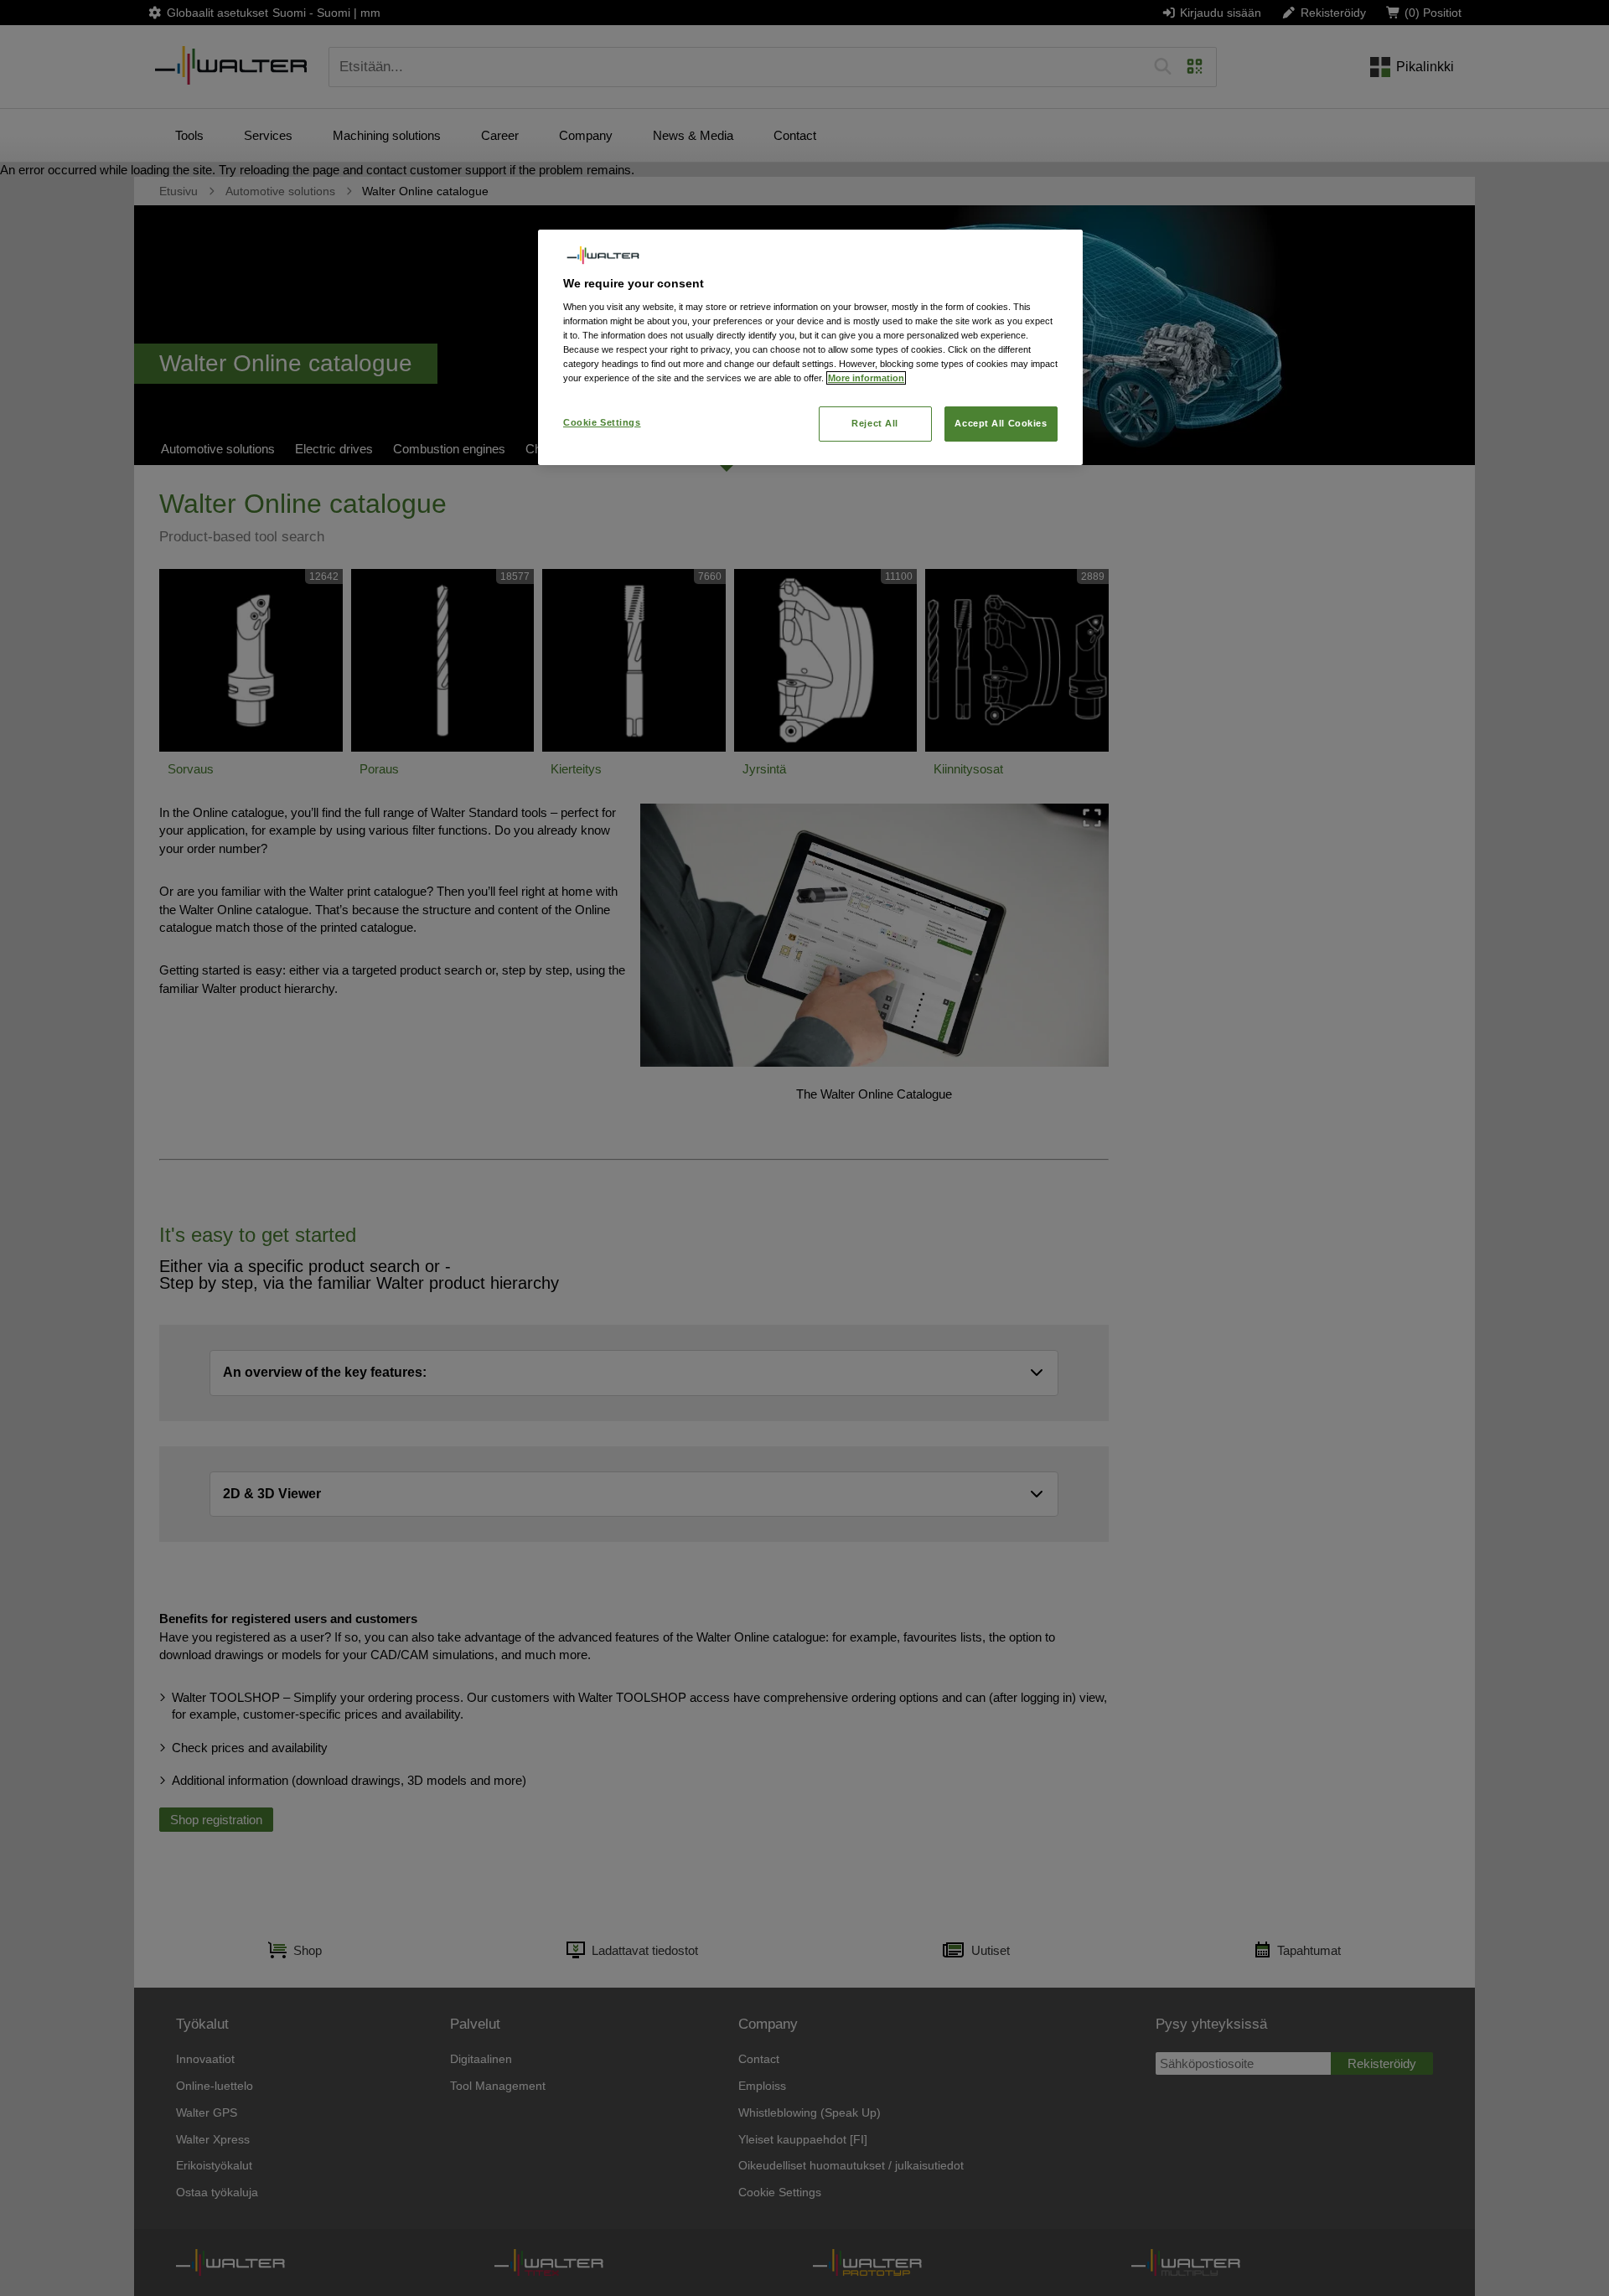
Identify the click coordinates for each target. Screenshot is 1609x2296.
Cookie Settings (602, 422)
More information (866, 378)
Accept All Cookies (1001, 423)
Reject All (875, 423)
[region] (810, 347)
